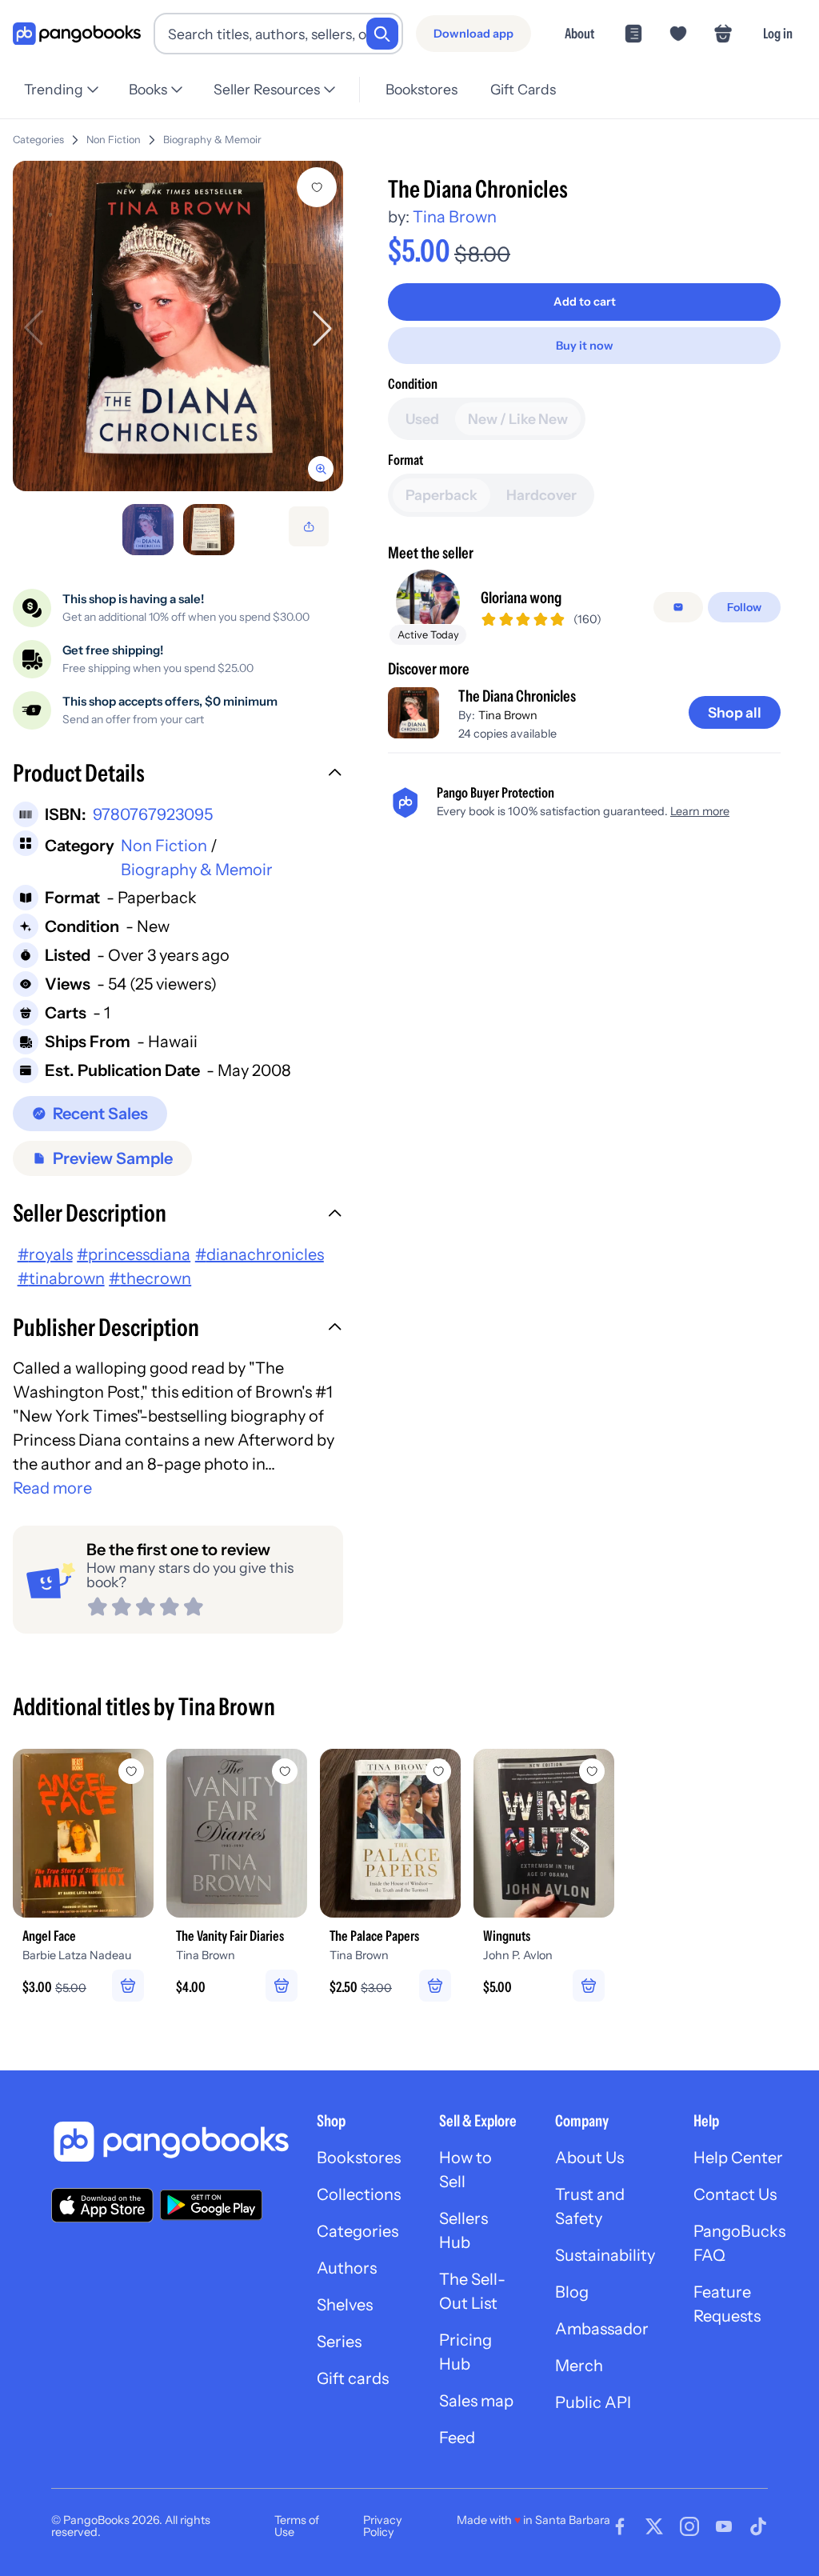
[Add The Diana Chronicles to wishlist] (317, 187)
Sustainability (605, 2255)
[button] (178, 775)
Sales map (476, 2401)
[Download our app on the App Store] (102, 2205)
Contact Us (735, 2194)
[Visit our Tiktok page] (758, 2526)
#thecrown (150, 1278)
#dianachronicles (260, 1254)
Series (339, 2342)
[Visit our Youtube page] (724, 2526)
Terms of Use (297, 2526)
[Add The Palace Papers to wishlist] (438, 1771)
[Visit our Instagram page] (689, 2526)
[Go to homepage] (77, 34)
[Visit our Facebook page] (620, 2526)
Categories (38, 140)
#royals (45, 1254)
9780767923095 (153, 814)
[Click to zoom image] (178, 326)
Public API (593, 2402)
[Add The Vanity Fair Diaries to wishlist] (285, 1771)
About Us (589, 2158)
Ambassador (602, 2329)
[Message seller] (678, 607)
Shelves (345, 2305)
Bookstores (421, 89)
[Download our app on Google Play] (211, 2205)
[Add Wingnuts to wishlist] (592, 1771)
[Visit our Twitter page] (654, 2526)
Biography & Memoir (212, 140)
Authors (347, 2268)
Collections (359, 2194)
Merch (579, 2366)
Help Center (738, 2158)
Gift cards (353, 2378)
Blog (572, 2292)
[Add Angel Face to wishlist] (131, 1771)
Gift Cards (523, 89)
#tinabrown (61, 1278)
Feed (457, 2438)
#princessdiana (134, 1254)
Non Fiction (114, 140)
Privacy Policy (383, 2526)
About (579, 33)
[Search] (382, 34)
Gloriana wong (521, 598)
